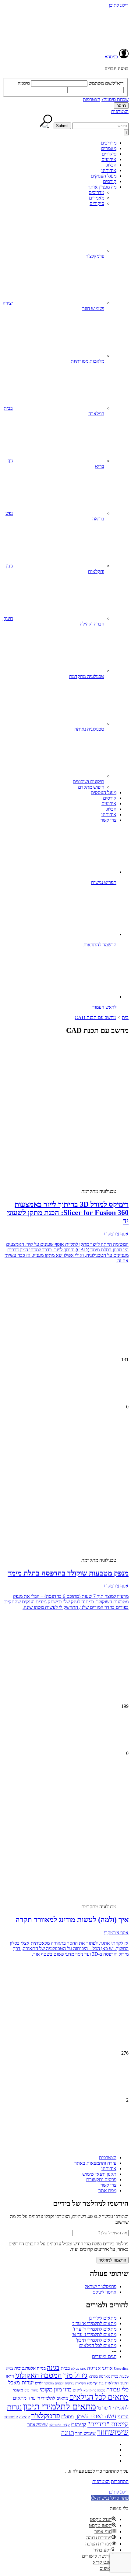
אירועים (109, 159)
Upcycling (121, 2369)
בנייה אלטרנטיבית (30, 2368)
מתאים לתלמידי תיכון (60, 2406)
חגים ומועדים (104, 2356)
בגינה (53, 2368)
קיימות (79, 2424)
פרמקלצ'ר (46, 2416)
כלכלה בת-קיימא (94, 2390)
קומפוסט (11, 2417)
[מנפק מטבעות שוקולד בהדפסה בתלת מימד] (81, 1503)
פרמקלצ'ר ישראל (101, 2286)
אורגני (107, 2368)
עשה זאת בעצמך (96, 2416)
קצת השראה (59, 2425)
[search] (100, 126)
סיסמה (24, 83)
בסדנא (93, 2376)
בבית (65, 2368)
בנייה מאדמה (109, 2376)
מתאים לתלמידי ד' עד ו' (95, 2329)
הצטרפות (92, 99)
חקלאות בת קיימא (103, 2383)
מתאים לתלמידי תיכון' (96, 2340)
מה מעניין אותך (102, 187)
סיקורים (109, 154)
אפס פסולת (78, 2369)
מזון (67, 2389)
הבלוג (111, 165)
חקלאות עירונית (75, 2383)
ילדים (39, 2383)
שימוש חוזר (85, 2433)
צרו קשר (108, 820)
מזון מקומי (51, 2389)
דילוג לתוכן (119, 5)
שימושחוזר (113, 2432)
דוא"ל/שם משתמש (106, 83)
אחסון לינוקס (104, 2292)
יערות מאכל (21, 2383)
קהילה (25, 2417)
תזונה (68, 2433)
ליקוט (78, 2390)
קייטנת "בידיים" (108, 2424)
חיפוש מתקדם (91, 787)
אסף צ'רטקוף (116, 1234)
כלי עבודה (117, 2389)
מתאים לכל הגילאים (98, 2345)
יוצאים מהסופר (54, 2383)
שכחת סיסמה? (115, 99)
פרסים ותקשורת (101, 2180)
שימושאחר (37, 2425)
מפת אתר (107, 2191)
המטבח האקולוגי (39, 2375)
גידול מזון (75, 2375)
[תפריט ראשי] (126, 132)
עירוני (123, 2417)
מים (27, 2390)
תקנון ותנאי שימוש (99, 2174)
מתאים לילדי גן (103, 2318)
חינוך (124, 2383)
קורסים (110, 181)
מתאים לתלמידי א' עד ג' (94, 2323)
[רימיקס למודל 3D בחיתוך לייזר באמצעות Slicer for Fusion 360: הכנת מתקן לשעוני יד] (81, 1134)
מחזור (35, 2390)
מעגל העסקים (104, 176)
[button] (110, 2498)
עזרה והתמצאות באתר (95, 2163)
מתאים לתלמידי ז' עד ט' (94, 2334)
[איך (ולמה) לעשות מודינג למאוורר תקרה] (81, 1849)
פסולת (67, 2417)
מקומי (18, 2390)
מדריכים (109, 143)
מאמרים (109, 148)
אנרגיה (94, 2368)
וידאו (10, 2376)
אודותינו (109, 170)
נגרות (14, 2407)
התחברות (120, 2481)
